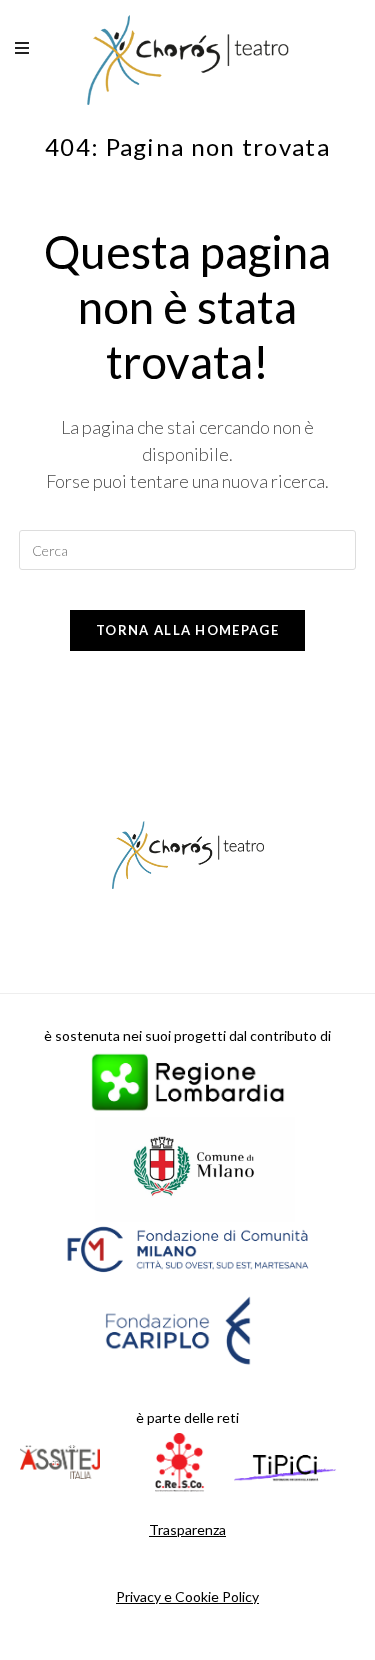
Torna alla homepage (187, 630)
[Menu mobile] (23, 50)
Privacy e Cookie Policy (187, 1596)
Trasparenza (187, 1529)
